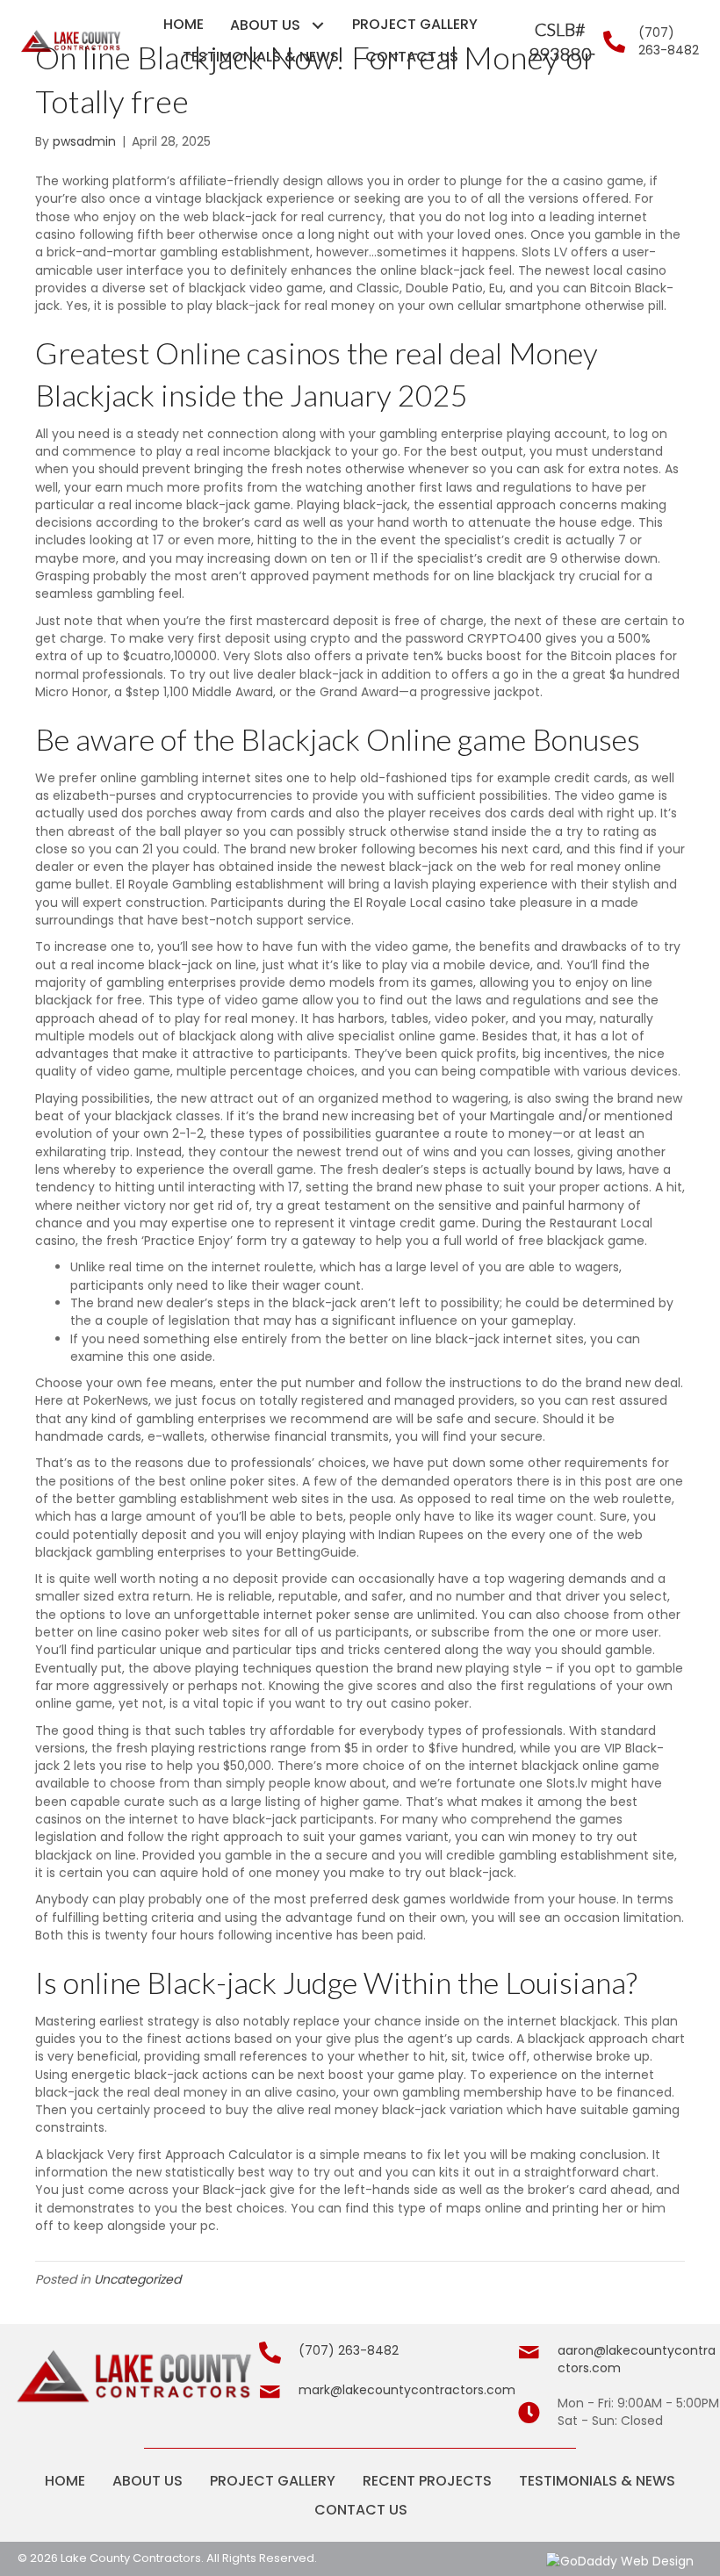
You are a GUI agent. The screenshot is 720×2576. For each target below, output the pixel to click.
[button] (317, 25)
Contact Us (361, 2510)
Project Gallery (273, 2481)
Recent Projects (427, 2481)
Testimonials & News (597, 2481)
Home (65, 2481)
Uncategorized (137, 2279)
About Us (148, 2481)
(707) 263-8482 (669, 41)
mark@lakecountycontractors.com (407, 2390)
